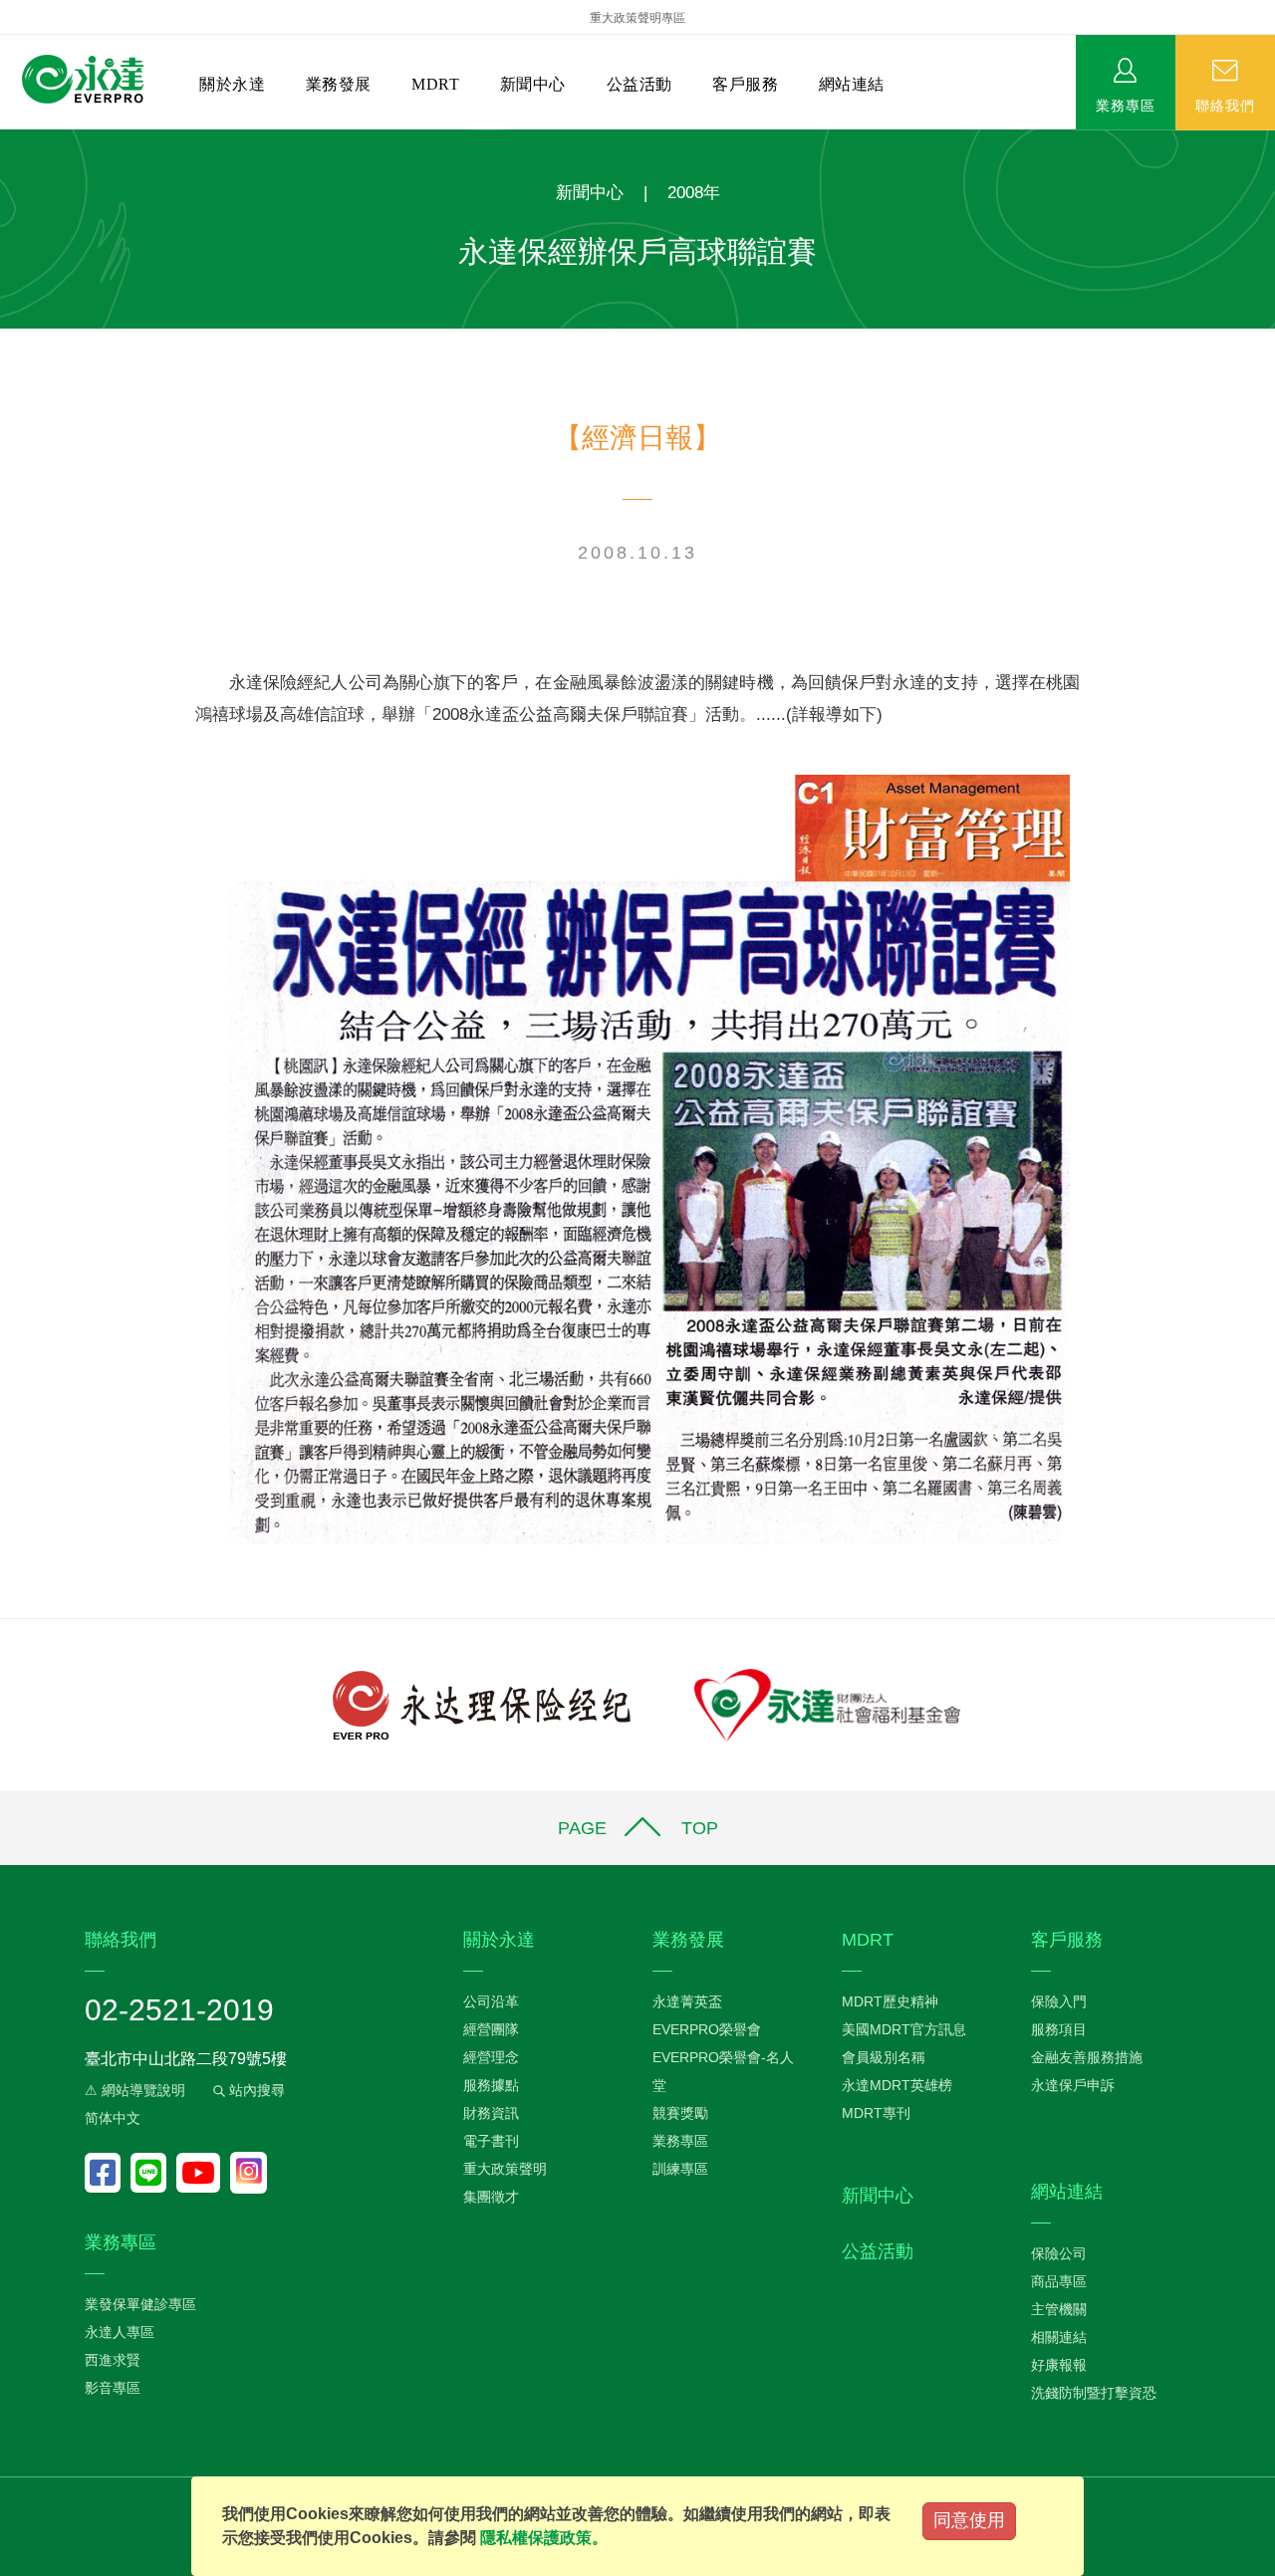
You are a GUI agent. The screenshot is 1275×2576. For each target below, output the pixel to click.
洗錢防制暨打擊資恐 (1094, 2393)
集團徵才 (491, 2197)
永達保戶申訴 (1073, 2085)
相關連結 (1059, 2337)
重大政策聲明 (505, 2169)
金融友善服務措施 (1087, 2057)
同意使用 (969, 2520)
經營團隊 (491, 2029)
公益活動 (639, 84)
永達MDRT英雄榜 (897, 2085)
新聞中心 (533, 84)
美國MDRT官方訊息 (904, 2029)
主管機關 (1059, 2309)
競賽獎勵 (680, 2113)
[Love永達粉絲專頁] (108, 2173)
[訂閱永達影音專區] (203, 2173)
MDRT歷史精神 (890, 2001)
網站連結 (852, 84)
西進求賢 (113, 2360)
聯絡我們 (1225, 105)
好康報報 (1059, 2365)
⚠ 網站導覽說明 (135, 2090)
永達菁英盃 (687, 2001)
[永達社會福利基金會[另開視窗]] (827, 1703)
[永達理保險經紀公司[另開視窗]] (482, 1703)
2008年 (694, 193)
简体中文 (113, 2118)
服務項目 (1059, 2029)
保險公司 (1059, 2253)
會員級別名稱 (884, 2057)
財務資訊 (491, 2113)
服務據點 (491, 2085)
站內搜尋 (255, 2090)
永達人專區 (120, 2332)
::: (6, 140)
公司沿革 (491, 2001)
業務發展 (339, 84)
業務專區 (1126, 105)
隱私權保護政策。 (544, 2538)
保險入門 (1059, 2001)
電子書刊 (491, 2141)
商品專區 (1059, 2281)
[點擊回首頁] (83, 80)
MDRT (435, 84)
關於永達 (232, 84)
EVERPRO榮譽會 (707, 2029)
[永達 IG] (249, 2173)
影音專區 (113, 2388)
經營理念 (491, 2057)
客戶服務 (745, 84)
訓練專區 (680, 2169)
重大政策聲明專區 (637, 18)
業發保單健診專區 (140, 2304)
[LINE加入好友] (153, 2173)
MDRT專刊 (876, 2113)
